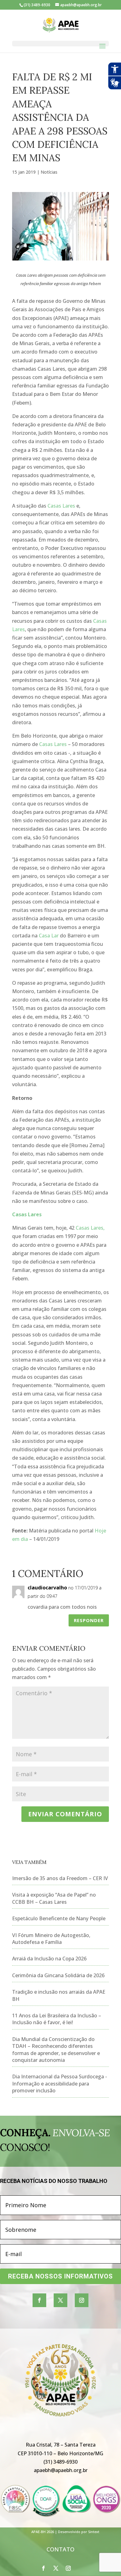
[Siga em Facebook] (39, 2300)
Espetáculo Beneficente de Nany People (59, 1918)
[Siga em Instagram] (82, 2300)
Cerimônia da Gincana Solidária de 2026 (58, 1975)
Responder (89, 1620)
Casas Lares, (90, 1228)
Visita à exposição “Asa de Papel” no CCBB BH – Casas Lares (54, 1898)
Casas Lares (61, 506)
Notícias (49, 172)
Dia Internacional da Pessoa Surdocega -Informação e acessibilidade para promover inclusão (60, 2083)
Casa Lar (49, 936)
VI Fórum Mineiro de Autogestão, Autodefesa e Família (51, 1939)
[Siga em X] (60, 2300)
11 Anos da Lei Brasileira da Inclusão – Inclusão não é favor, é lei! (57, 2019)
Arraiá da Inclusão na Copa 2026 (49, 1959)
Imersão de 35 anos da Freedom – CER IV (60, 1878)
